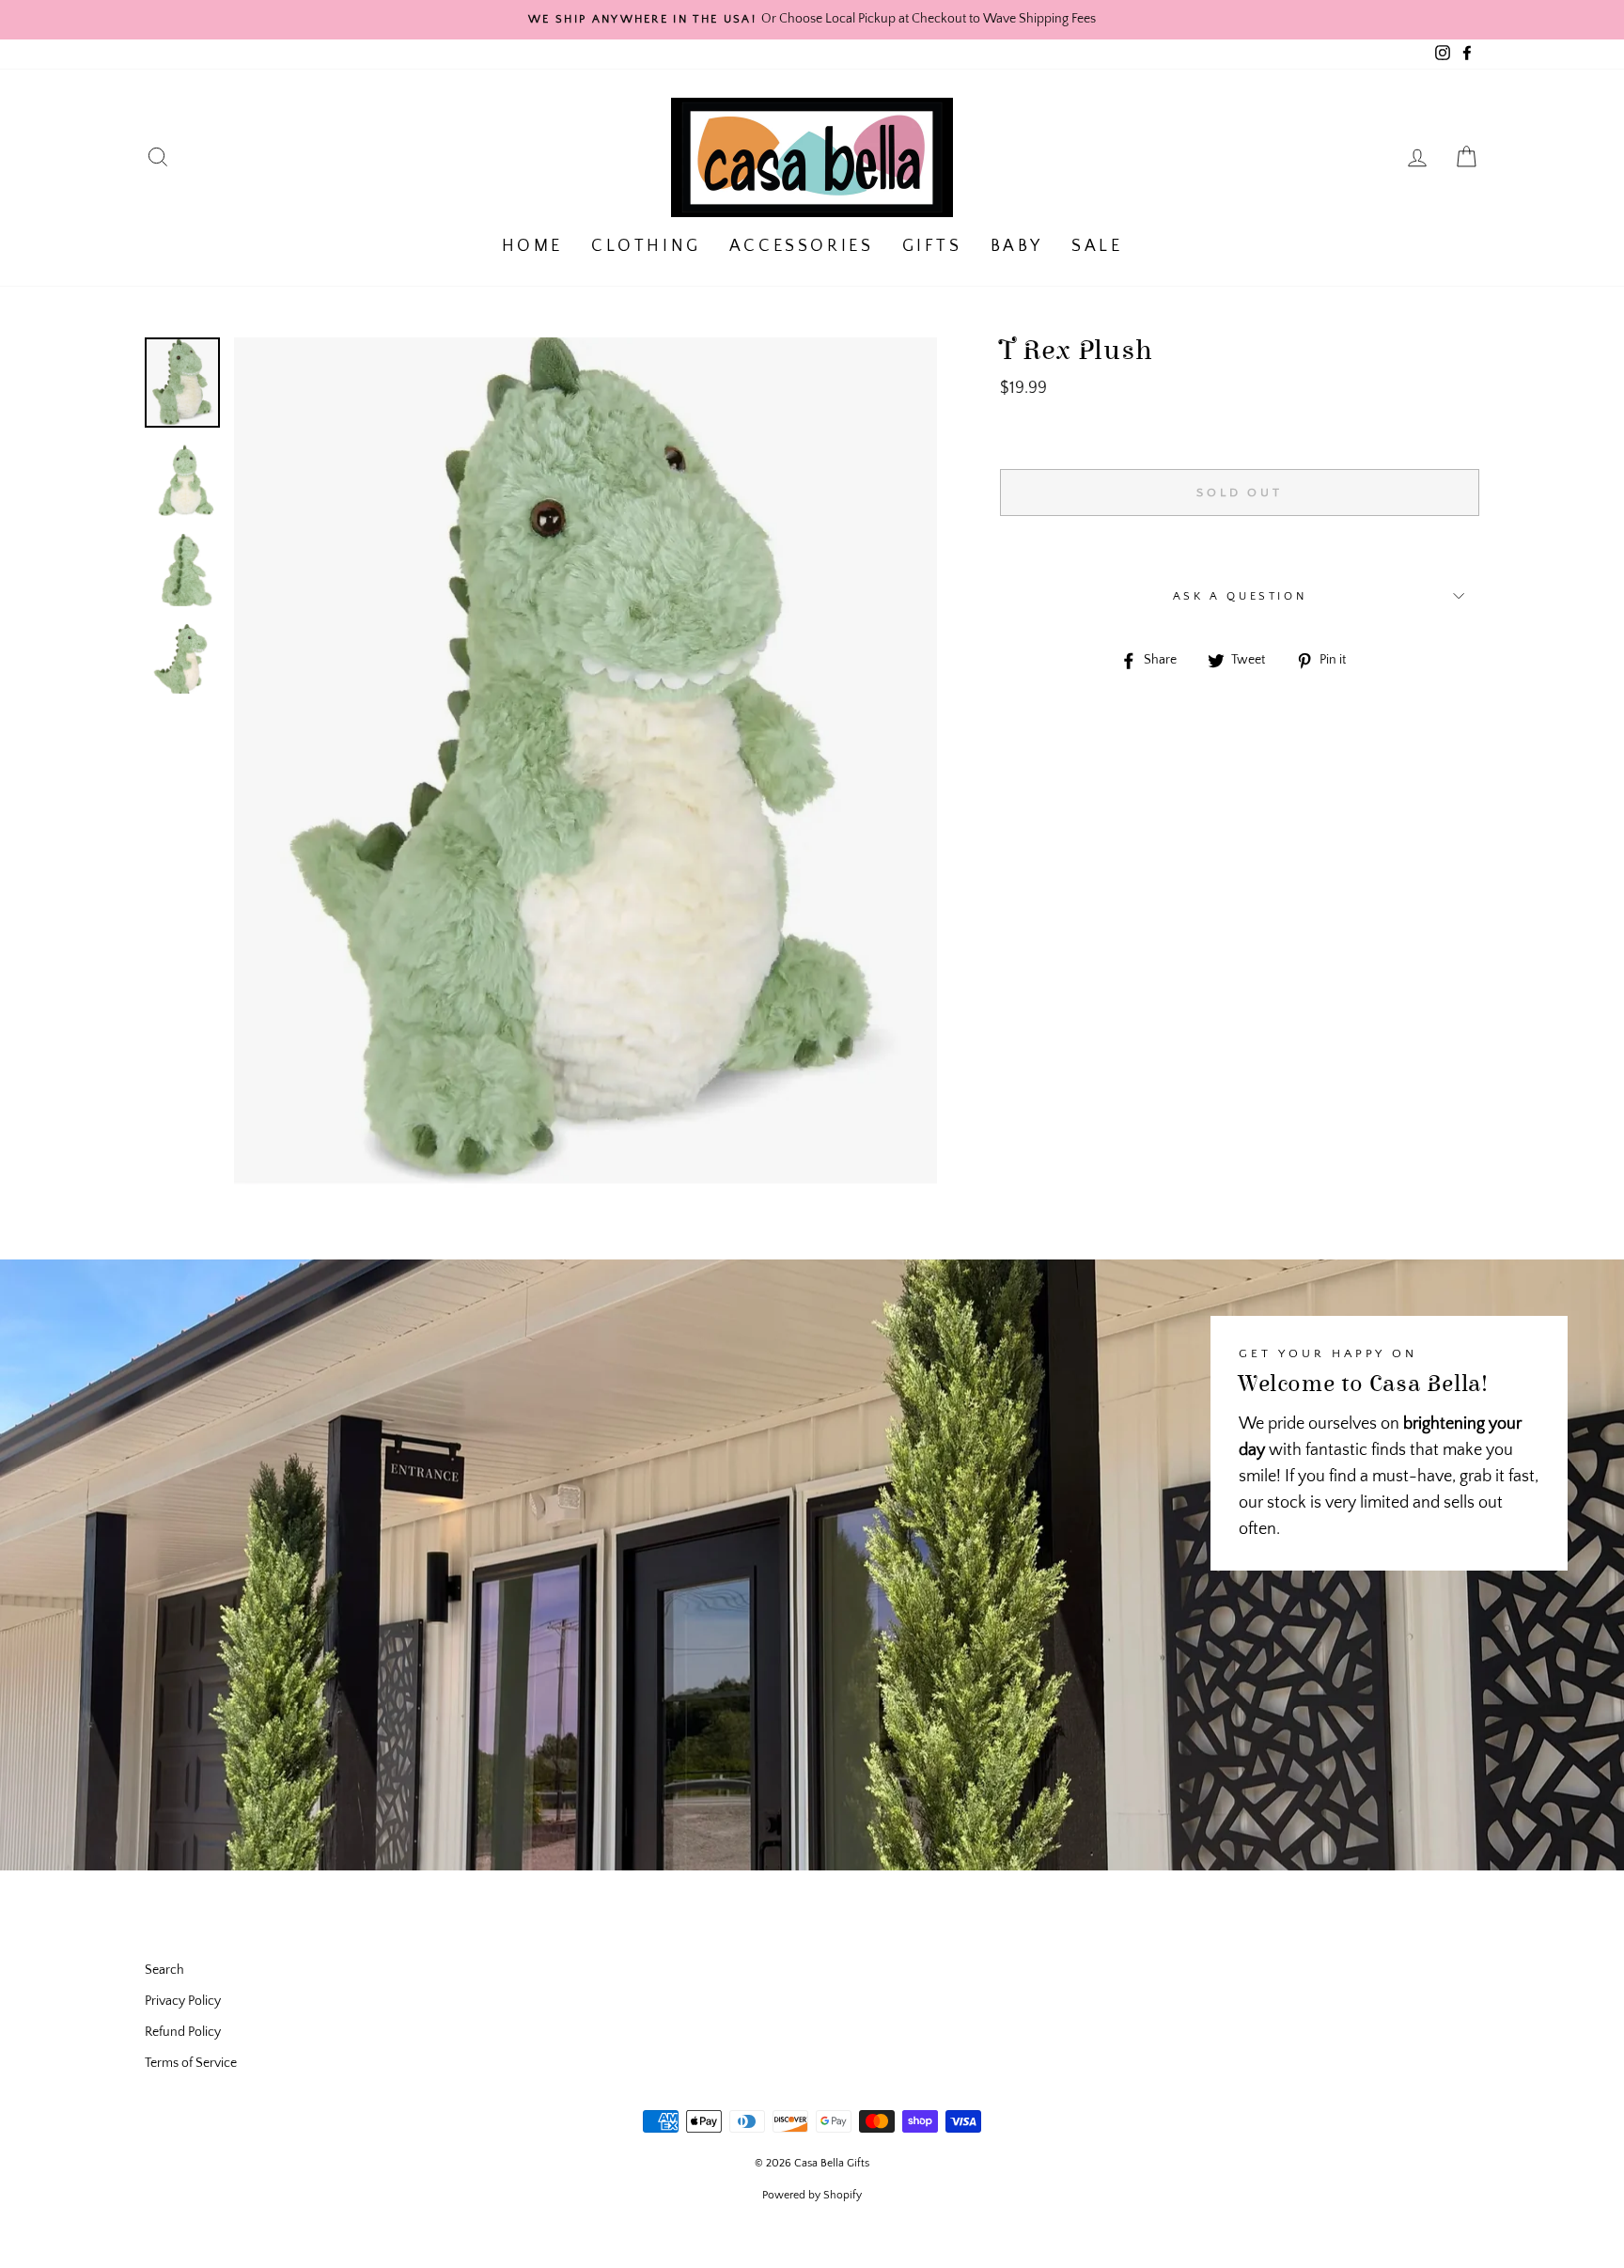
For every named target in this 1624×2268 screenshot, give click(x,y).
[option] (812, 20)
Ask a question (1240, 596)
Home (532, 246)
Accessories (802, 246)
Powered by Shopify (812, 2195)
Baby (1017, 246)
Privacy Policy (183, 2001)
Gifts (932, 246)
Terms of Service (191, 2063)
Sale (1097, 246)
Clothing (646, 246)
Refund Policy (183, 2032)
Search (164, 1970)
